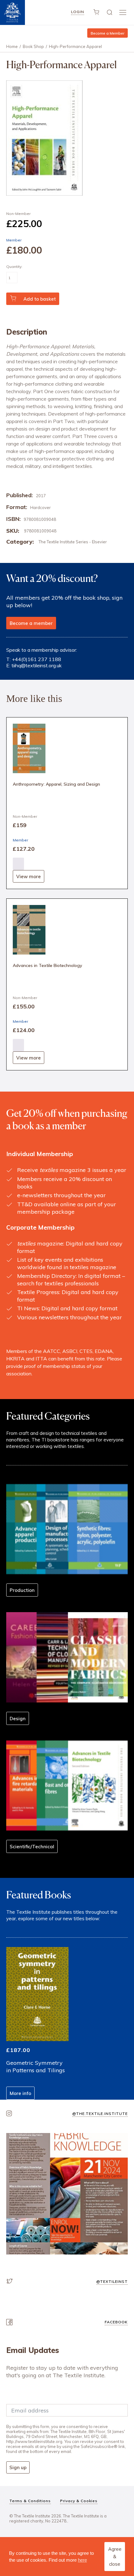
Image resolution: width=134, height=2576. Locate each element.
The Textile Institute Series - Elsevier (73, 542)
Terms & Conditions (30, 2501)
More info (20, 2093)
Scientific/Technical (32, 1847)
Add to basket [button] (18, 864)
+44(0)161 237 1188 (36, 659)
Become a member (31, 623)
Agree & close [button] (115, 2557)
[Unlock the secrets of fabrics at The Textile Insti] (67, 2194)
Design (18, 1719)
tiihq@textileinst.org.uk (37, 665)
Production (22, 1590)
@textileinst (112, 2281)
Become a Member (108, 33)
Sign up (18, 2467)
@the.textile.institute (100, 2114)
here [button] (82, 2560)
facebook (116, 2322)
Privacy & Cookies (79, 2501)
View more (29, 876)
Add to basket (40, 299)
